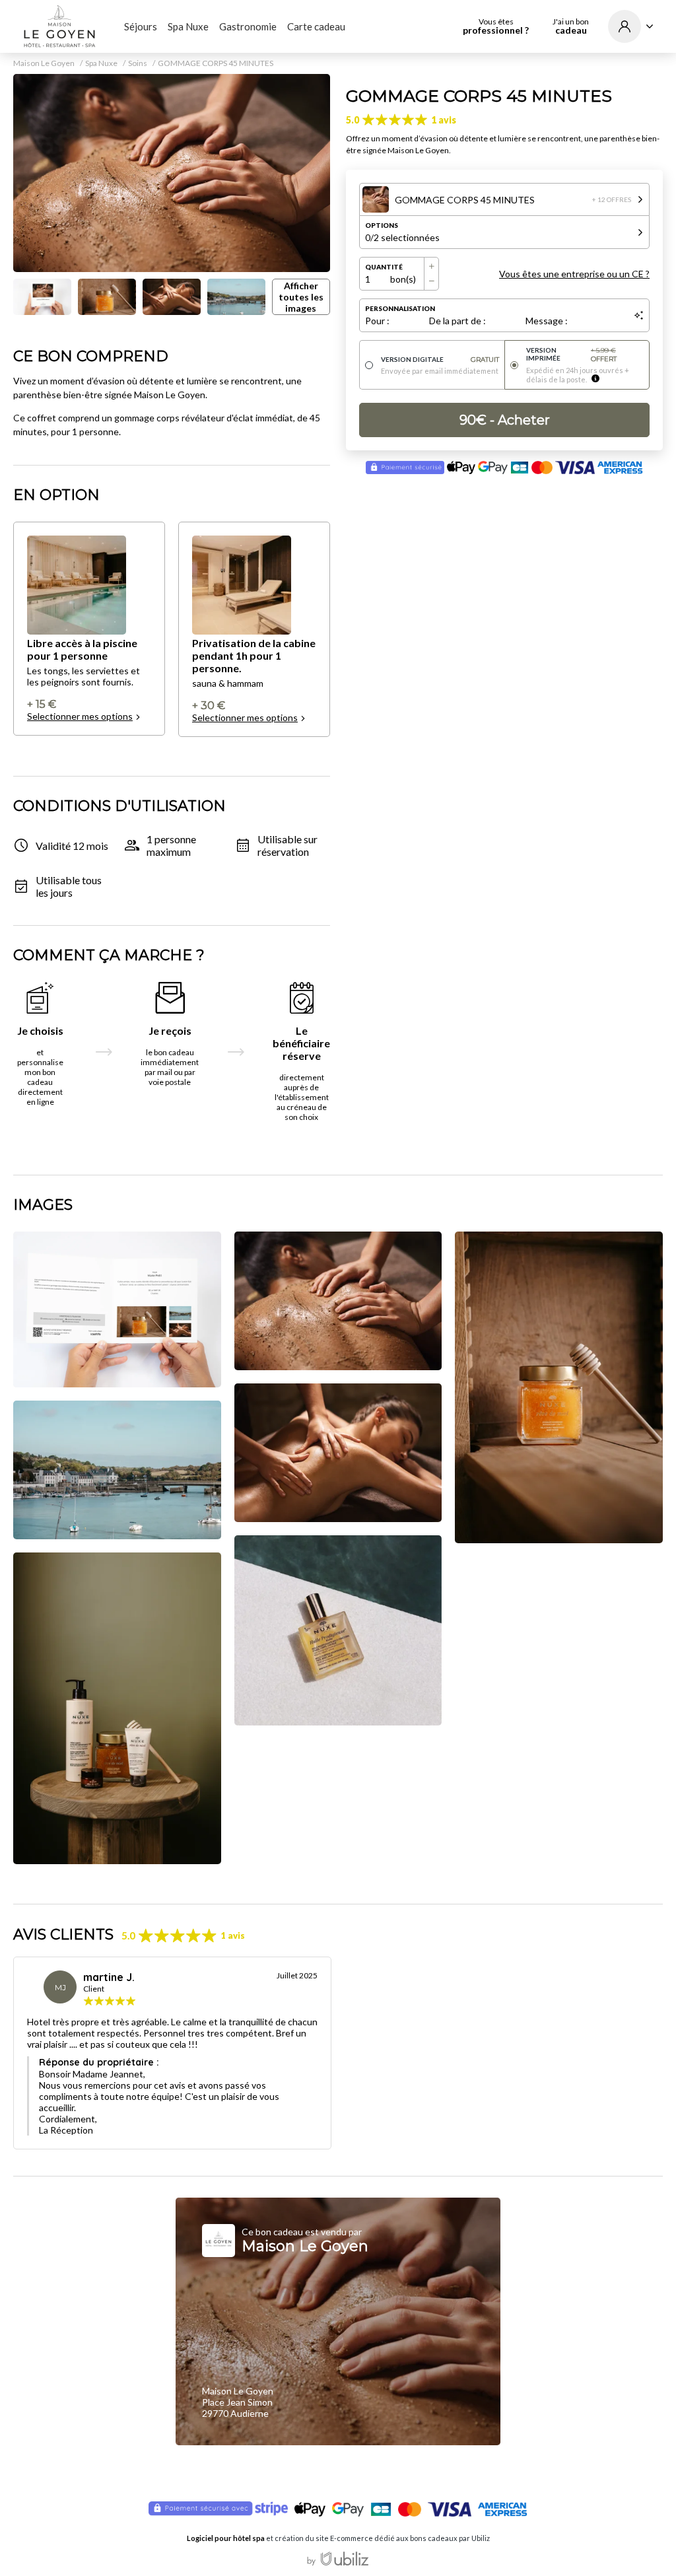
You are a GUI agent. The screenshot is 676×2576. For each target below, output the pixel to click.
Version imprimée (571, 355)
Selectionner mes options (80, 716)
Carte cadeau (316, 26)
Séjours (141, 26)
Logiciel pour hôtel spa (226, 2538)
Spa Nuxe (188, 26)
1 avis (444, 120)
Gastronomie (248, 26)
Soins (138, 63)
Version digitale (440, 360)
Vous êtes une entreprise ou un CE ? (574, 274)
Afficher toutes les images (301, 297)
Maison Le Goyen (44, 63)
